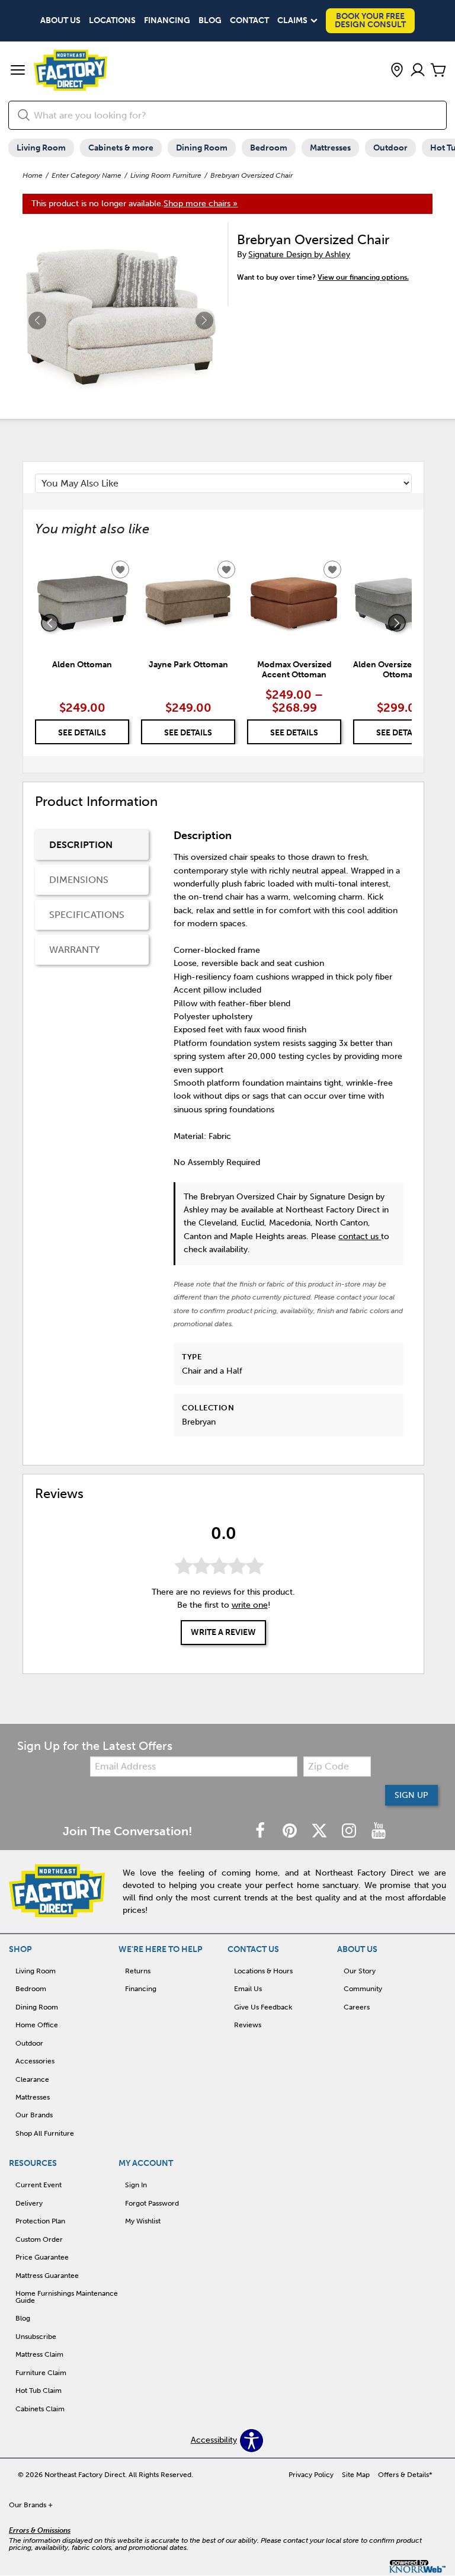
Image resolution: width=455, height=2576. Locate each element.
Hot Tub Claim (39, 2391)
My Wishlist (143, 2221)
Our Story (360, 1971)
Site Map (356, 2475)
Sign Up (411, 1795)
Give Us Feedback (263, 2007)
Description (81, 845)
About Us (60, 21)
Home (33, 175)
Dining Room (202, 148)
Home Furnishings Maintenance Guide (67, 2297)
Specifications (87, 915)
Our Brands (34, 2115)
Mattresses (330, 148)
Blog (210, 21)
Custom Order (39, 2239)
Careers (357, 2007)
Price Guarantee (42, 2257)
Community (363, 1989)
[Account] (418, 71)
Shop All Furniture (45, 2133)
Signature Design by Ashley (299, 255)
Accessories (35, 2061)
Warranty (74, 950)
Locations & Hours (263, 1971)
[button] (18, 71)
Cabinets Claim (40, 2409)
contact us (360, 1236)
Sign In (136, 2185)
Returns (138, 1971)
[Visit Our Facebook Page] (261, 1831)
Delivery (29, 2203)
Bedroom (269, 148)
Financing (167, 21)
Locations (112, 21)
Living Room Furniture (166, 175)
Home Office (37, 2025)
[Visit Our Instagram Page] (350, 1831)
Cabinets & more (121, 148)
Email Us (248, 1989)
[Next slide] (397, 623)
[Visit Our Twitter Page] (321, 1831)
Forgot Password (152, 2203)
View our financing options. (363, 277)
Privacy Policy (311, 2475)
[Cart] (438, 71)
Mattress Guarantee (47, 2276)
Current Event (39, 2185)
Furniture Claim (41, 2373)
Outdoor (390, 148)
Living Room (41, 148)
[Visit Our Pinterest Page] (291, 1831)
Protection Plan (40, 2221)
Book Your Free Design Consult (370, 20)
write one (250, 1605)
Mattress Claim (39, 2354)
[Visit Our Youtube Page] (379, 1831)
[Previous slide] (50, 623)
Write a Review (223, 1632)
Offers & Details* (405, 2475)
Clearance (32, 2079)
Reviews (248, 2025)
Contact (249, 21)
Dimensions (79, 880)
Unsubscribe (36, 2337)
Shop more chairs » (201, 204)
